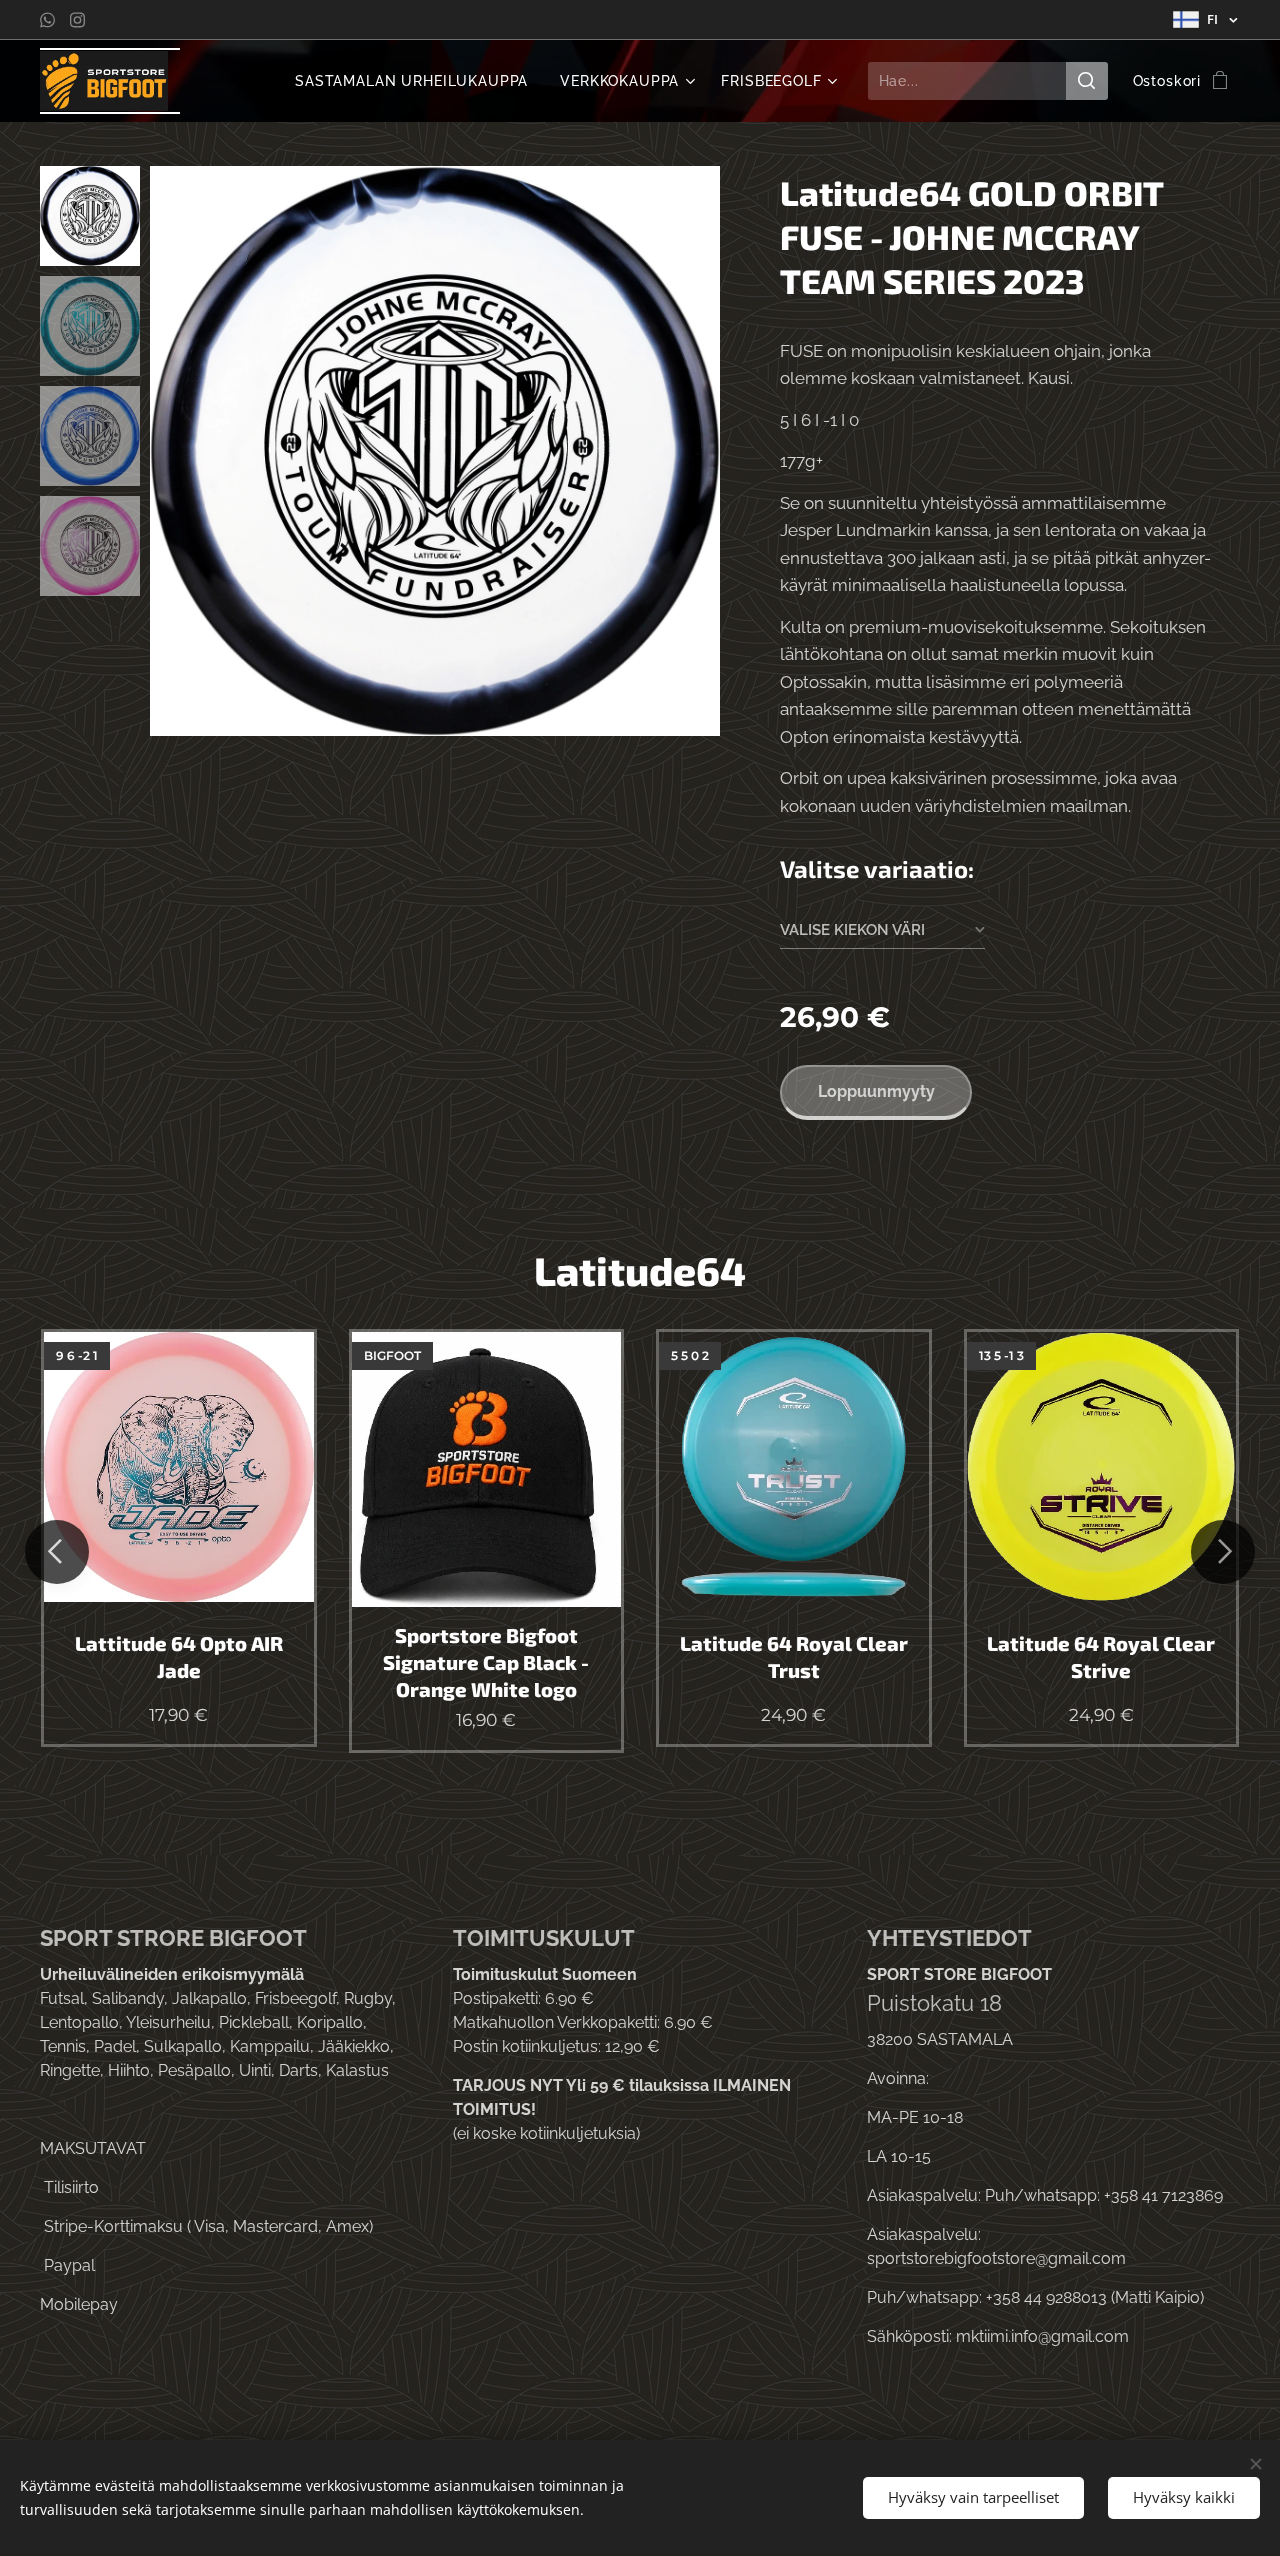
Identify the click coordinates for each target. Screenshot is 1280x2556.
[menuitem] (417, 81)
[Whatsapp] (47, 20)
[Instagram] (77, 20)
